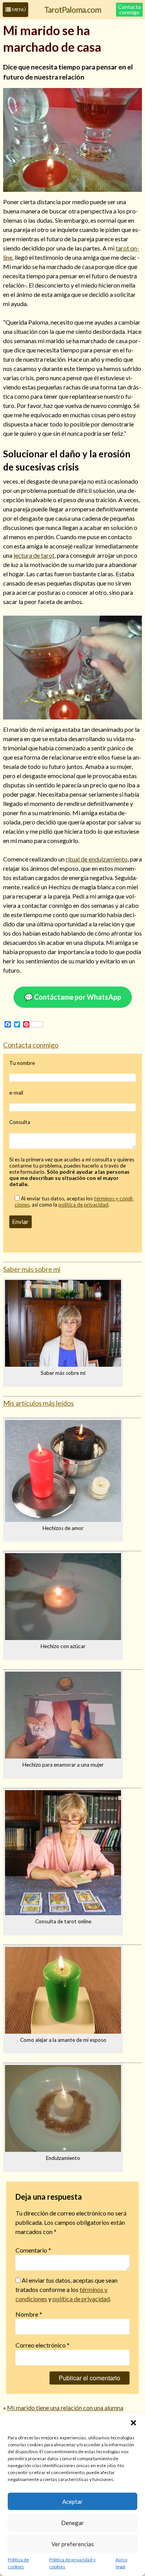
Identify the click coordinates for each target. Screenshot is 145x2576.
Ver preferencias (73, 2544)
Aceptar (72, 2502)
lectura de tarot (34, 555)
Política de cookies (18, 2563)
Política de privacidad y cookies (72, 2563)
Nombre (29, 2314)
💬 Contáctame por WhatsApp (73, 997)
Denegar (72, 2523)
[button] (133, 2423)
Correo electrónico (43, 2345)
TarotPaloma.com (72, 9)
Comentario (33, 2250)
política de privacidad (83, 1205)
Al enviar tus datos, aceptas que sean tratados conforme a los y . (67, 2289)
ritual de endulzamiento (97, 859)
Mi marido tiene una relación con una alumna (65, 2408)
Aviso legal (121, 2563)
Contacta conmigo (129, 9)
